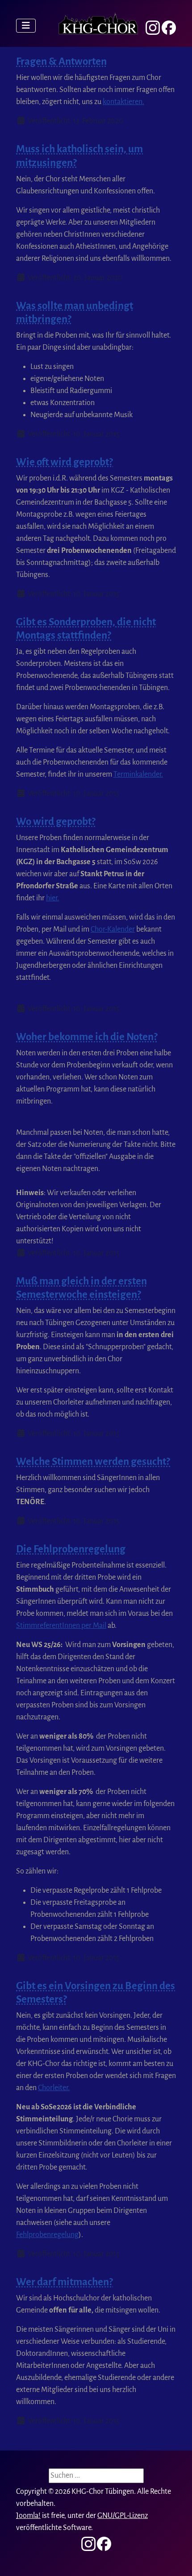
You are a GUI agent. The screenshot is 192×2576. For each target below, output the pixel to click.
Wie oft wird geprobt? (65, 462)
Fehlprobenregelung (47, 2235)
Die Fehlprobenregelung (71, 1549)
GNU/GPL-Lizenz (123, 2516)
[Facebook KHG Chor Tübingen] (169, 28)
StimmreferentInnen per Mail (61, 1626)
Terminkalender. (138, 774)
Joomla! (28, 2516)
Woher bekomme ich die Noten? (87, 1037)
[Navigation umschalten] (26, 26)
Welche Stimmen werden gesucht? (93, 1462)
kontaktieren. (123, 102)
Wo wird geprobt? (56, 822)
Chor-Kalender (113, 929)
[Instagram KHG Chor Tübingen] (153, 28)
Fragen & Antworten (61, 61)
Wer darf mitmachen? (65, 2282)
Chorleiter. (54, 2088)
